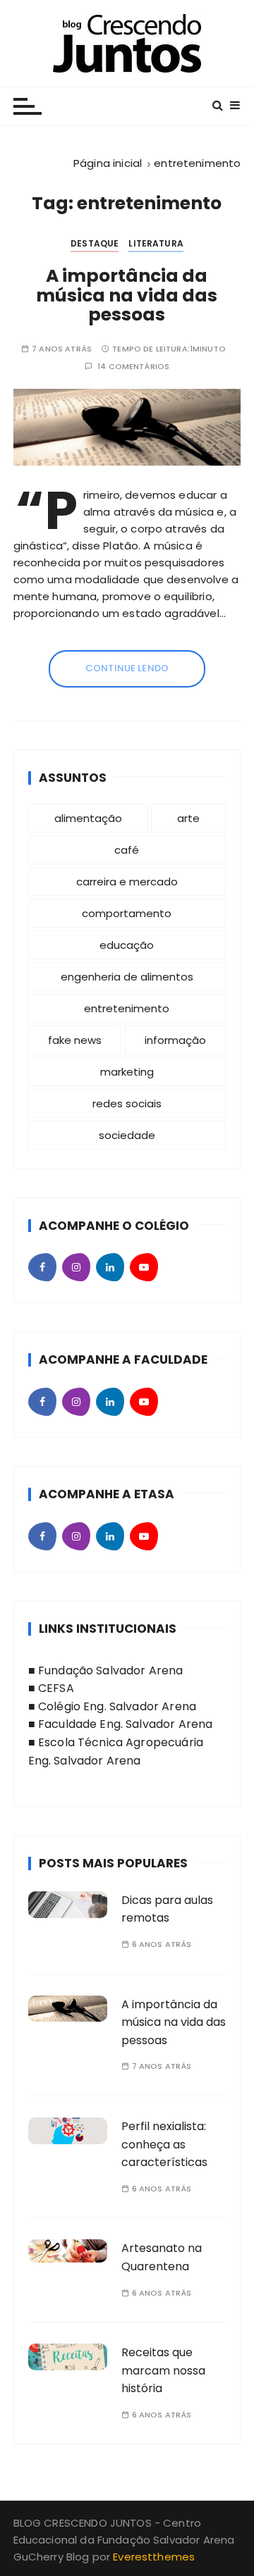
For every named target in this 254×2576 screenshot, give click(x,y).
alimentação (88, 818)
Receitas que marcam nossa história (163, 2370)
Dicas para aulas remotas (167, 1909)
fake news (75, 1040)
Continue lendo (127, 668)
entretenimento (127, 1008)
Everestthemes (154, 2557)
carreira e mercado (127, 882)
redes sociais (127, 1103)
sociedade (127, 1135)
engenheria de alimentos (127, 977)
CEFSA (56, 1688)
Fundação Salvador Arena (110, 1670)
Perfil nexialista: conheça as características (164, 2144)
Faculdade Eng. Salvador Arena (125, 1724)
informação (175, 1040)
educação (127, 945)
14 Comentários (133, 367)
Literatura (156, 243)
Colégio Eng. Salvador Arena (117, 1706)
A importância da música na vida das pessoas (127, 295)
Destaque (95, 243)
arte (188, 818)
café (127, 850)
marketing (127, 1072)
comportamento (127, 913)
